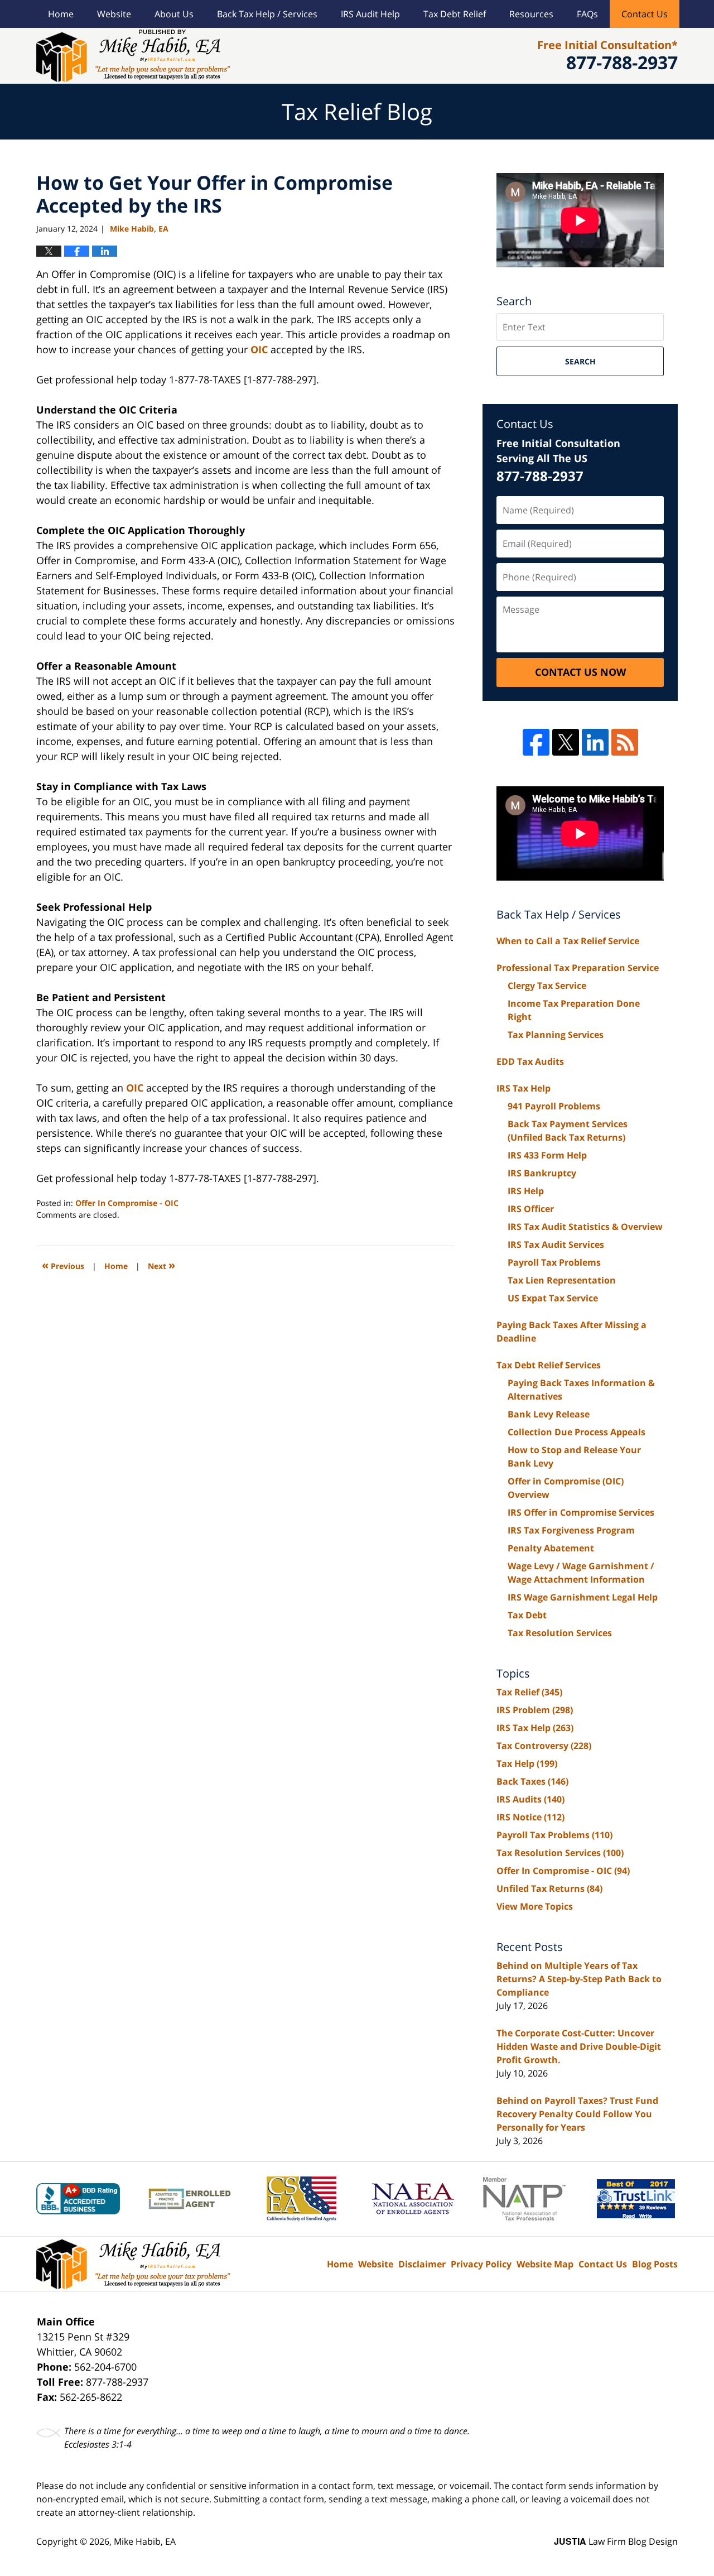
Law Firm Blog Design (616, 2541)
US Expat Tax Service (553, 1298)
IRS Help (526, 1191)
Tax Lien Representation (562, 1280)
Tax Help (527, 1763)
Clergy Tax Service (547, 986)
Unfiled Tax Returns (549, 1888)
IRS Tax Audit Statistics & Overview (585, 1227)
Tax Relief (529, 1692)
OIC (259, 349)
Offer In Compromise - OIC (127, 1203)
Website (114, 14)
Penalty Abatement (551, 1548)
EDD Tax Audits (530, 1061)
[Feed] (625, 742)
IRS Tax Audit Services (556, 1244)
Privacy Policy (481, 2264)
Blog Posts (655, 2264)
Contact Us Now (580, 672)
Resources (531, 14)
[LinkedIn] (595, 742)
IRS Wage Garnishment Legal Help (583, 1597)
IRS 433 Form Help (547, 1155)
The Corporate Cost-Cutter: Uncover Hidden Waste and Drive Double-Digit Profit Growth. (579, 2046)
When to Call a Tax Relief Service (568, 941)
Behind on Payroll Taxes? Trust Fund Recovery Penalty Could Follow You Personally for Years (577, 2114)
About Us (174, 14)
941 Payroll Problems (554, 1106)
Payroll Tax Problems (554, 1262)
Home (61, 14)
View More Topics (535, 1906)
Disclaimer (422, 2264)
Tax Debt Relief (455, 14)
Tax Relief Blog (133, 56)
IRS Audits (530, 1799)
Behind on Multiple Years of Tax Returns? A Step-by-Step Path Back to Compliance (579, 1979)
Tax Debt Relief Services (549, 1365)
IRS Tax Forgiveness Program (571, 1530)
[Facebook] (536, 742)
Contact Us (645, 14)
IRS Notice (530, 1817)
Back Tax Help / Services (267, 14)
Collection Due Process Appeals (576, 1432)
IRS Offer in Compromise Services (581, 1512)
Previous (63, 1265)
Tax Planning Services (556, 1035)
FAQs (587, 14)
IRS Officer (531, 1209)
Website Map (545, 2264)
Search (580, 361)
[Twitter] (566, 742)
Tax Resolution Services (560, 1633)
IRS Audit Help (370, 14)
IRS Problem (535, 1710)
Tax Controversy (544, 1746)
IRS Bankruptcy (542, 1173)
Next (161, 1265)
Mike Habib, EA (145, 2541)
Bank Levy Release (549, 1414)
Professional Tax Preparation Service (578, 968)
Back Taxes (532, 1781)
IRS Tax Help (524, 1088)
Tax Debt (527, 1615)
